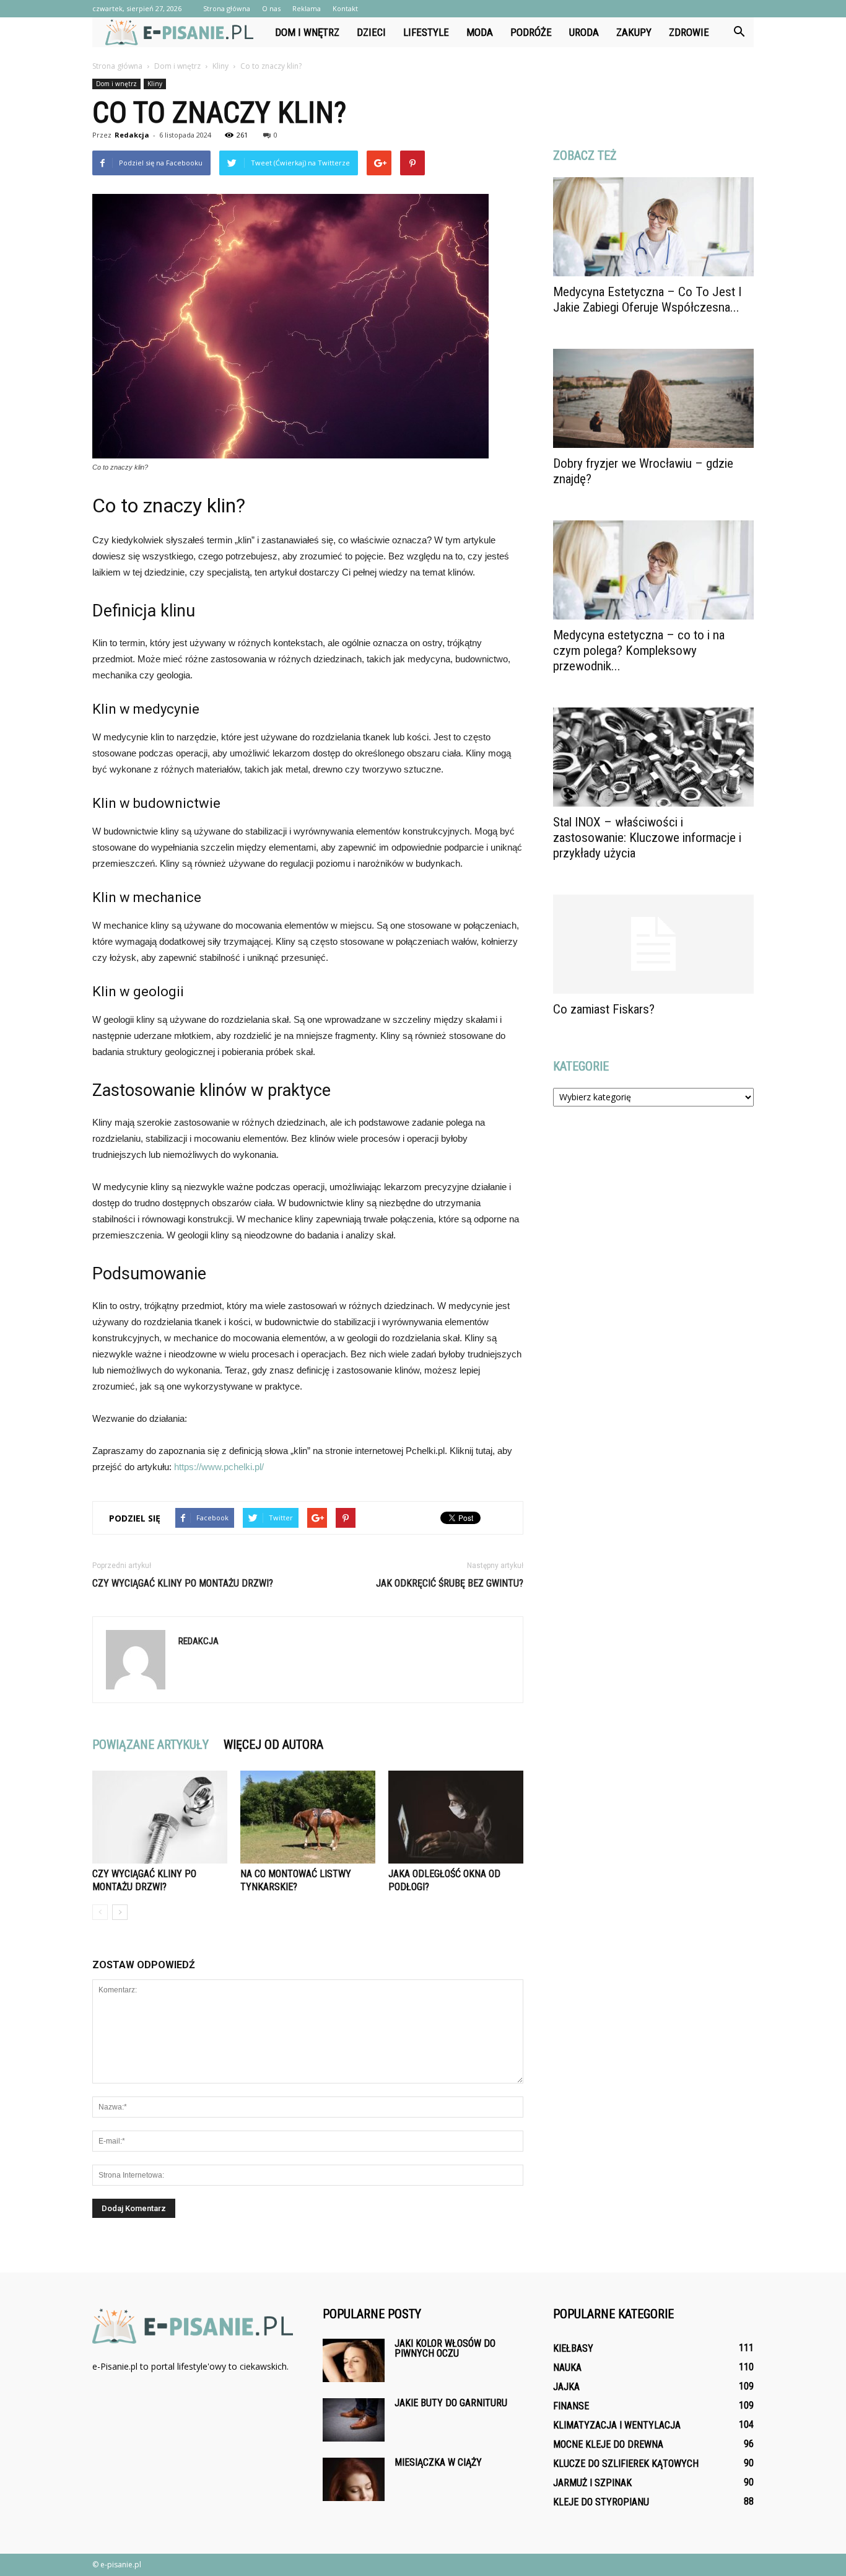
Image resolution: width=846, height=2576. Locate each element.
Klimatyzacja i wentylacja (617, 2425)
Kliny (155, 84)
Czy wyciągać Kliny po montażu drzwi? (183, 1583)
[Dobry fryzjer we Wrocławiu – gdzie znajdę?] (653, 398)
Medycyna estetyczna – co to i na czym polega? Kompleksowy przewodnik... (639, 651)
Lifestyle (426, 32)
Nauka (567, 2368)
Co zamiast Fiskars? (604, 1009)
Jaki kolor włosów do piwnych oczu (445, 2348)
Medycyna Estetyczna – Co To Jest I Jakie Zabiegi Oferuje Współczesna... (647, 300)
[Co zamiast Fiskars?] (653, 944)
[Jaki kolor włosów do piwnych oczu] (354, 2360)
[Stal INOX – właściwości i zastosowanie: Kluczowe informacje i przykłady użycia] (653, 757)
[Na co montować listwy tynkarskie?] (308, 1817)
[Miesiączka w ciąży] (354, 2479)
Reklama (307, 8)
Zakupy (634, 32)
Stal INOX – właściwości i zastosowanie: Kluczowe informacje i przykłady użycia (647, 838)
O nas (271, 8)
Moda (480, 32)
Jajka (566, 2387)
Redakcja (132, 135)
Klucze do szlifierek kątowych (626, 2464)
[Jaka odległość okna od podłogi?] (456, 1817)
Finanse (571, 2406)
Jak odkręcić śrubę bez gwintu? (450, 1583)
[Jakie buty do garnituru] (354, 2420)
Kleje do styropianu (601, 2502)
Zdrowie (689, 32)
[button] (739, 32)
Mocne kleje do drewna (608, 2444)
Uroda (584, 32)
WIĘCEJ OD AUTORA (273, 1745)
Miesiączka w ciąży (438, 2462)
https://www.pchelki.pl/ (219, 1467)
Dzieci (371, 32)
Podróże (531, 32)
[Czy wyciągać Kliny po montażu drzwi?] (160, 1817)
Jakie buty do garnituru (451, 2403)
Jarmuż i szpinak (592, 2483)
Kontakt (345, 8)
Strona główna (227, 8)
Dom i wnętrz (307, 32)
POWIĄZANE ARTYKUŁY (150, 1745)
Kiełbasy (573, 2348)
